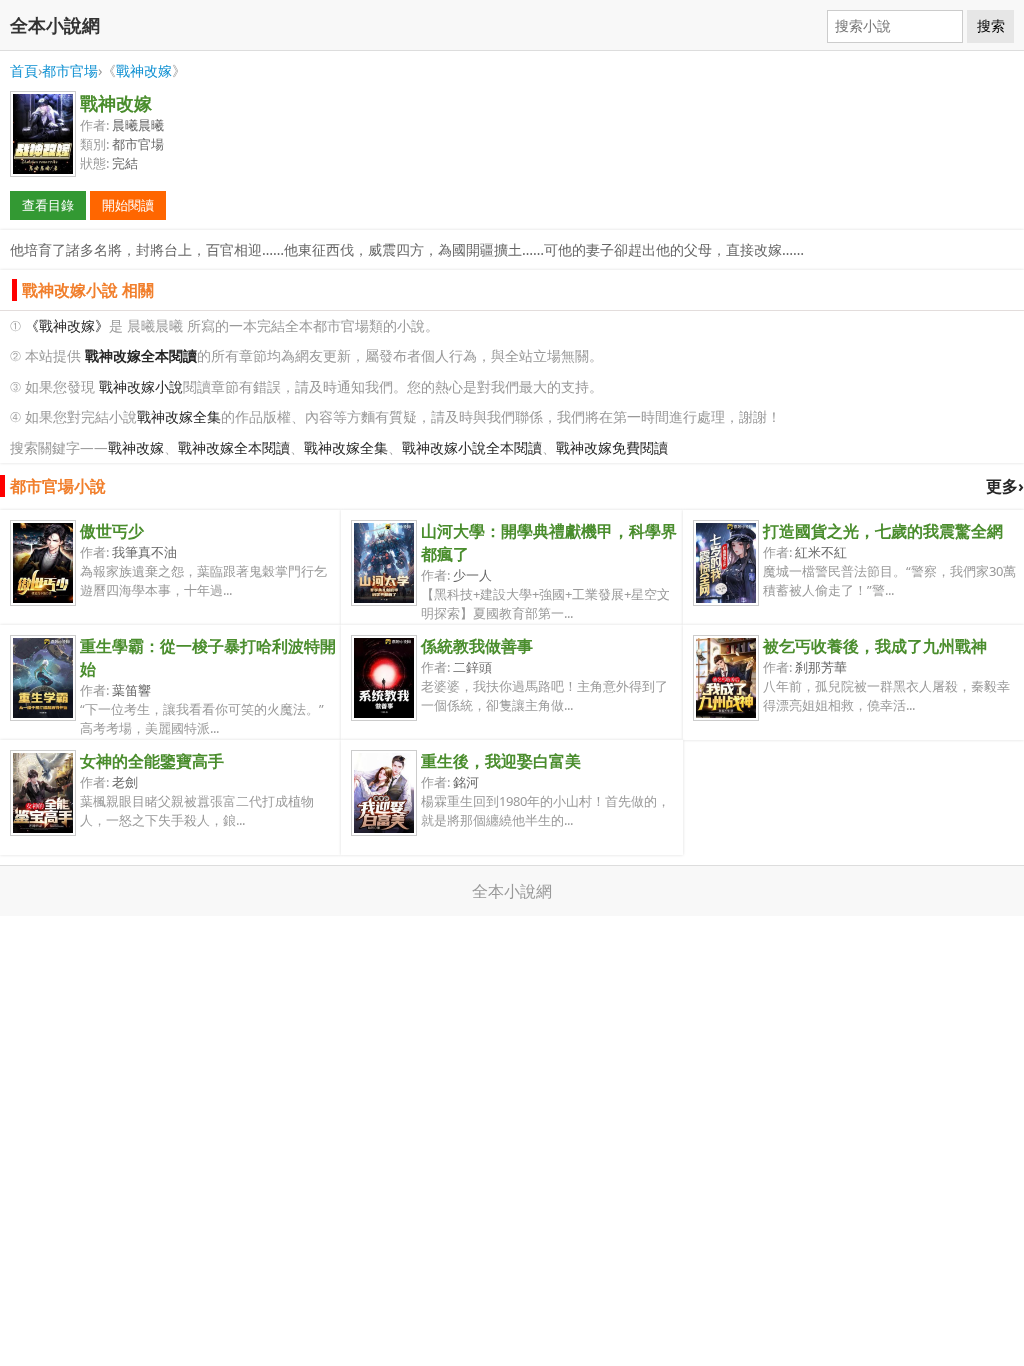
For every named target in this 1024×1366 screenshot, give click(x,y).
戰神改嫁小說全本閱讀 (472, 447)
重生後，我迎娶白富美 (501, 761)
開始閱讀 (128, 205)
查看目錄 (48, 205)
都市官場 (70, 70)
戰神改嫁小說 (141, 386)
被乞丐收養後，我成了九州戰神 (875, 646)
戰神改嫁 (144, 70)
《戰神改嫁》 (67, 325)
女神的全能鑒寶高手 (152, 761)
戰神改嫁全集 (179, 416)
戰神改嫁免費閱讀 (612, 447)
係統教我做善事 (477, 646)
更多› (1005, 486)
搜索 (991, 26)
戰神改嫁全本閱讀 (234, 447)
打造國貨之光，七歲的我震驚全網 (883, 531)
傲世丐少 (112, 531)
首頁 (24, 70)
